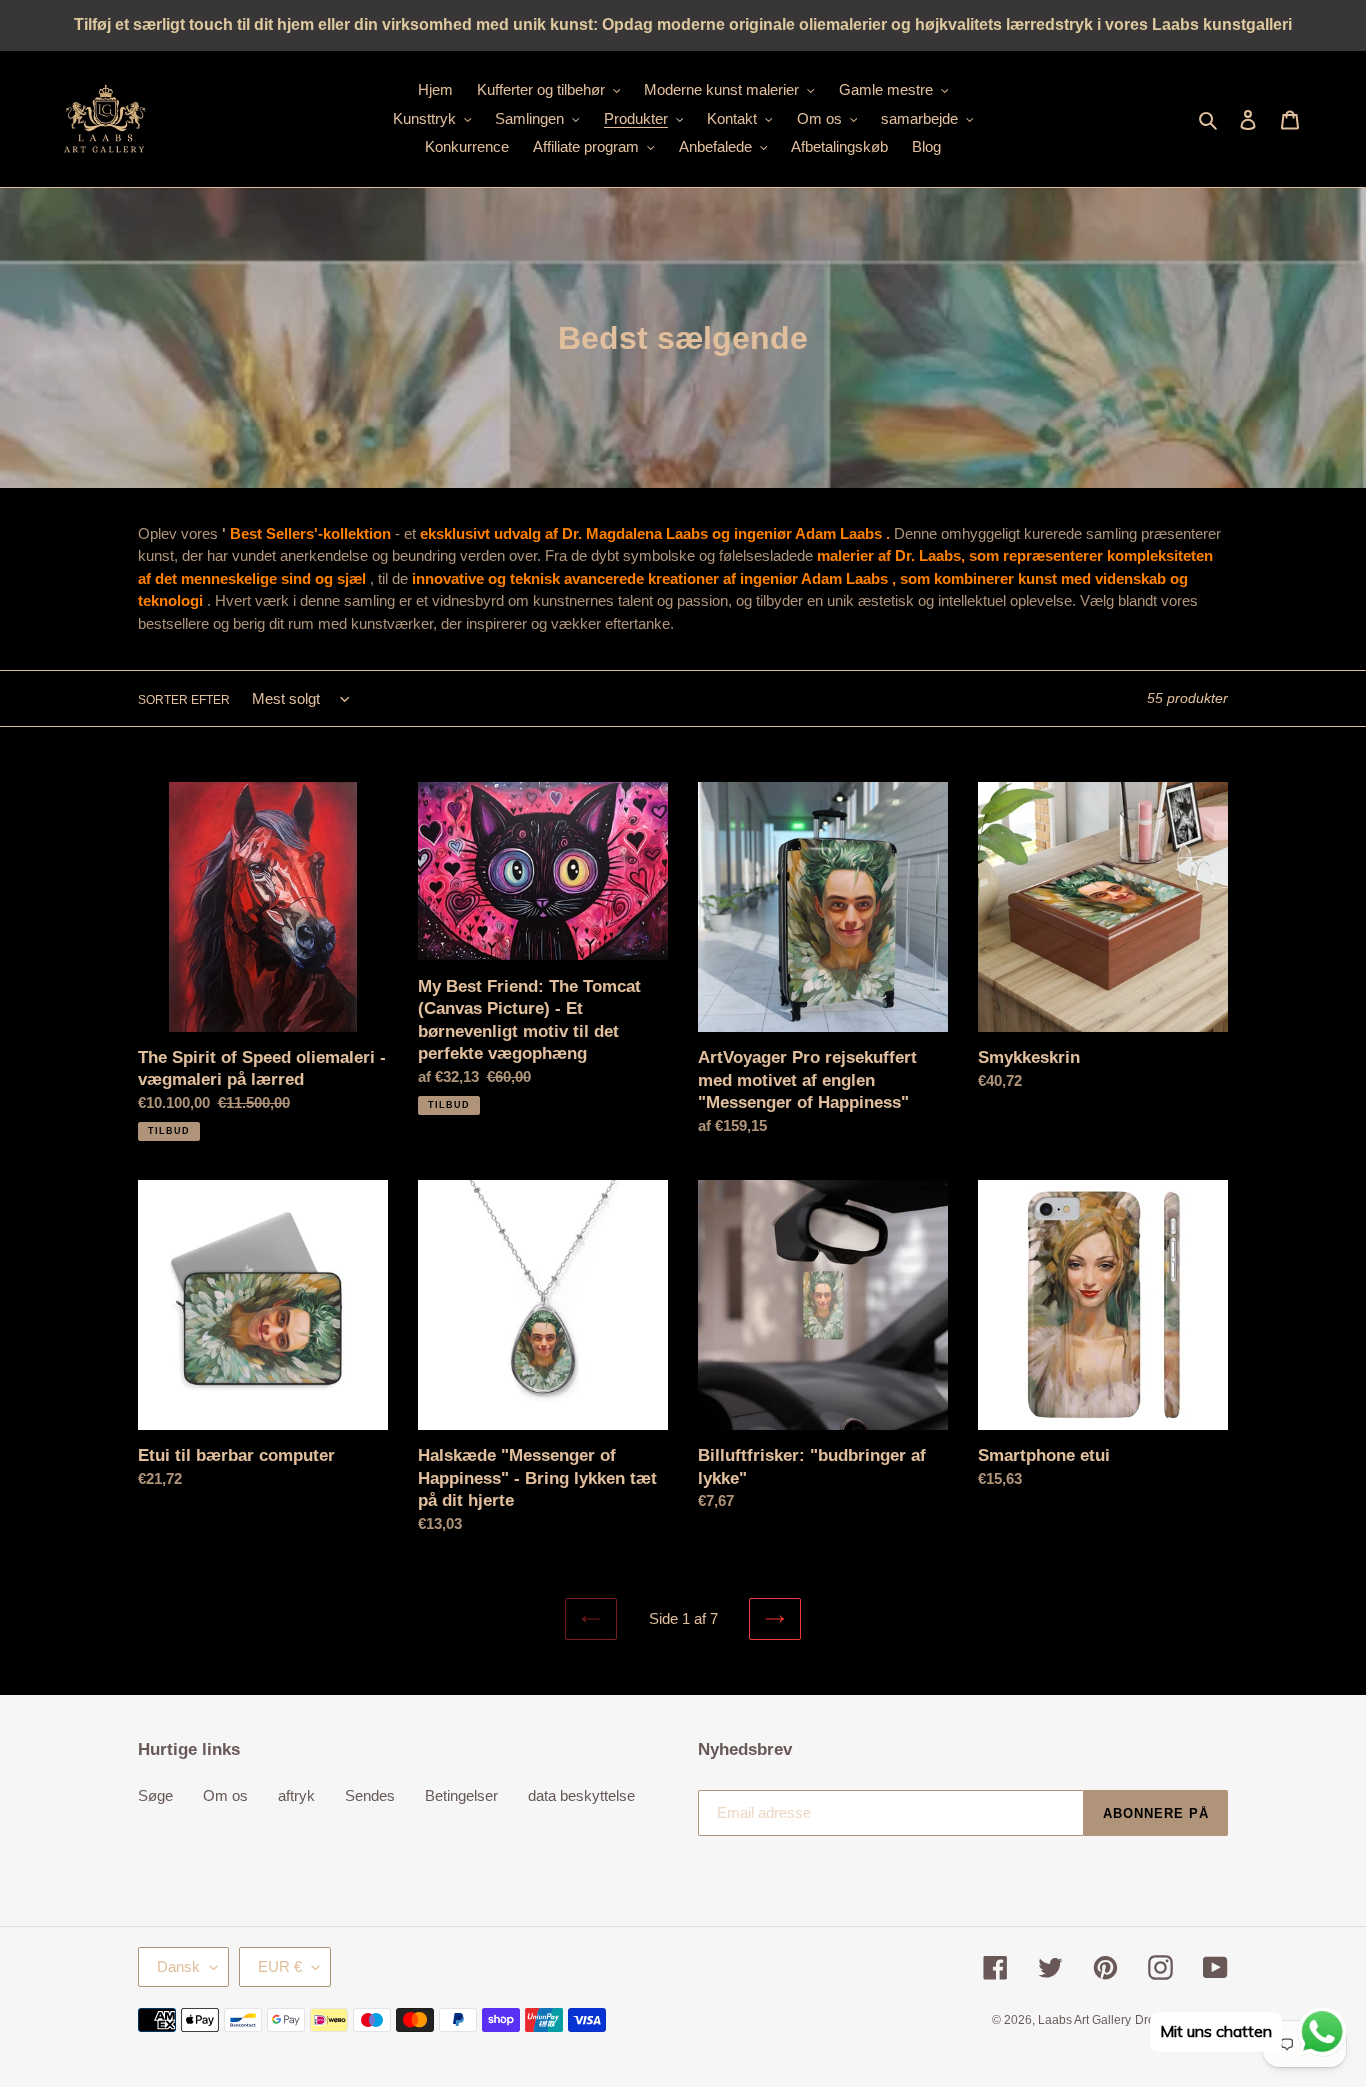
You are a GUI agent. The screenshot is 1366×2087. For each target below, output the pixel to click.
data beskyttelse (581, 1795)
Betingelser (461, 1795)
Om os (225, 1795)
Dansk (178, 1966)
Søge (155, 1795)
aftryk (296, 1795)
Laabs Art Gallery (1084, 2020)
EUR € (280, 1966)
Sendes (370, 1795)
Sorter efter (184, 700)
